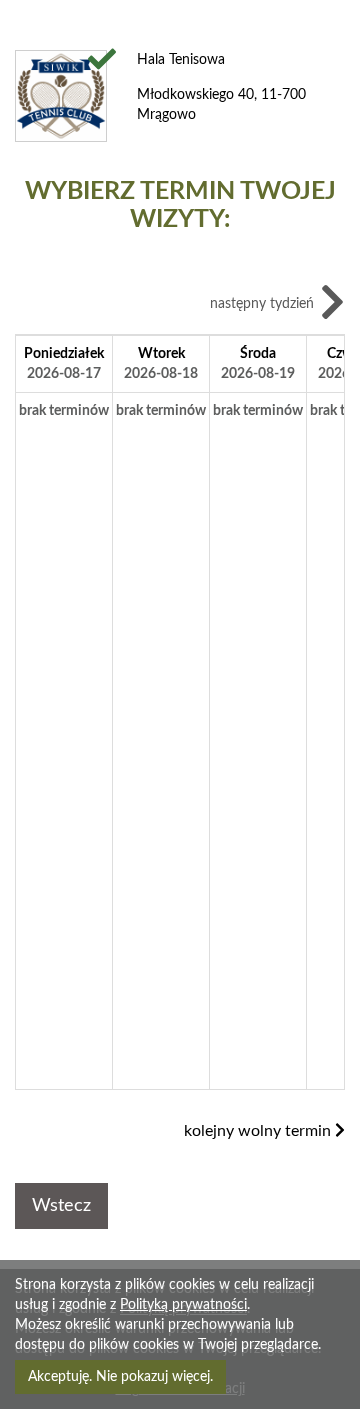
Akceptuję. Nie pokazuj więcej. (120, 1377)
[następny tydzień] (332, 305)
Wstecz (61, 1206)
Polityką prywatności (183, 1305)
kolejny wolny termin (259, 1131)
